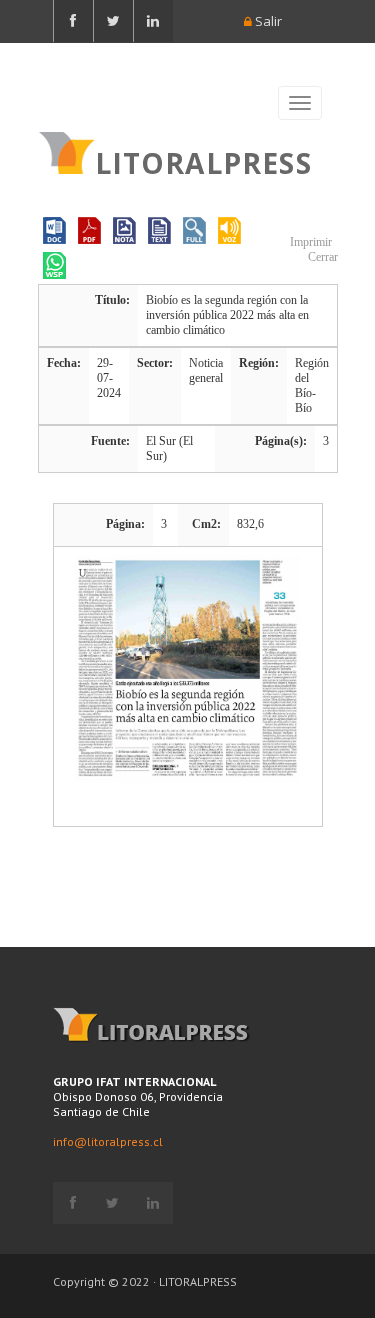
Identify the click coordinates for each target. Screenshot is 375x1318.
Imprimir (309, 242)
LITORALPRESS (203, 161)
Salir (267, 21)
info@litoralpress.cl (108, 1141)
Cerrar (321, 257)
